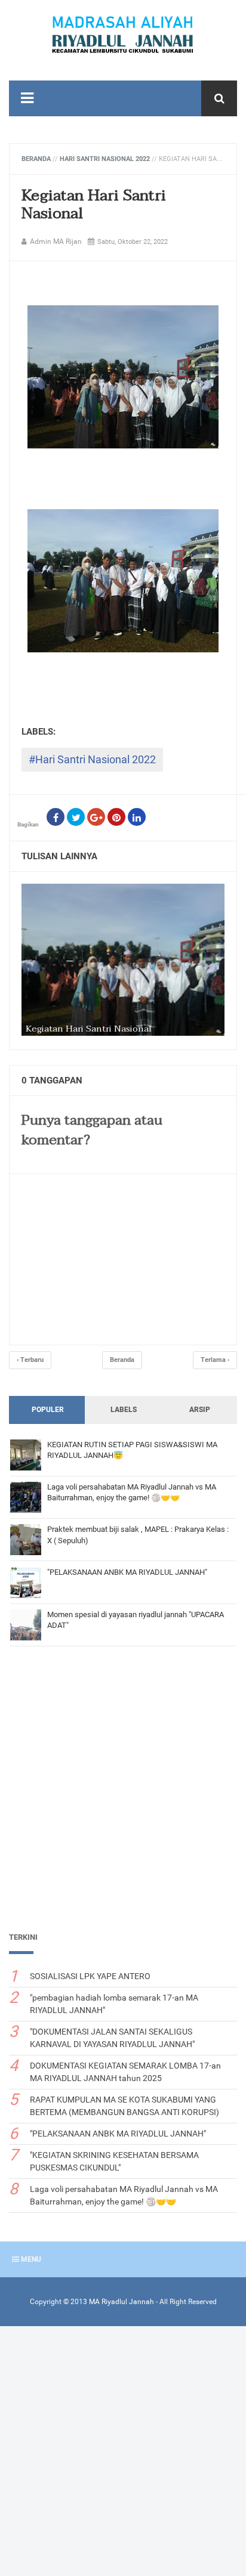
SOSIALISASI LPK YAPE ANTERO (90, 1976)
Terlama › (215, 1360)
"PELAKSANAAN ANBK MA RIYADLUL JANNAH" (127, 1572)
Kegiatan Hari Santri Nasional (94, 205)
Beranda (122, 1360)
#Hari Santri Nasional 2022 (92, 759)
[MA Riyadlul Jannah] (123, 35)
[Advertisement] (123, 1793)
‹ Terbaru (30, 1360)
